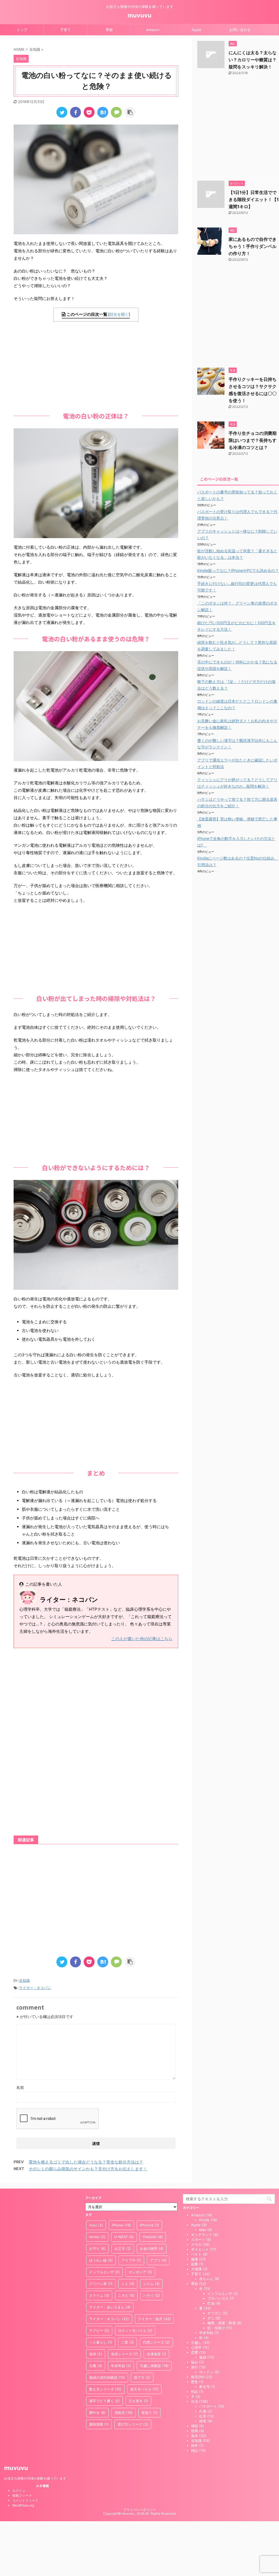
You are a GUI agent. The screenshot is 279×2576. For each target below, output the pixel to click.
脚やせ (97, 2413)
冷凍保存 (156, 2354)
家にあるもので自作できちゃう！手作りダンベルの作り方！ (253, 246)
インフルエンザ (104, 2272)
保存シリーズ (124, 2354)
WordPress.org (23, 2505)
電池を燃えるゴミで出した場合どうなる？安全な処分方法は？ (86, 2162)
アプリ (158, 2260)
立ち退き (138, 2401)
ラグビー (99, 2331)
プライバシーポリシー (139, 2510)
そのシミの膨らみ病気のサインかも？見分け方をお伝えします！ (88, 2169)
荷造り (149, 2413)
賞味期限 (99, 2424)
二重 (128, 2342)
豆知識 (24, 1980)
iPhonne (149, 2225)
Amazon (153, 30)
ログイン (19, 2491)
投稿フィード (22, 2495)
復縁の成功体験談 (107, 2377)
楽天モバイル (144, 2389)
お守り (97, 2249)
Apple (196, 30)
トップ (22, 30)
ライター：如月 (154, 2319)
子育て (66, 30)
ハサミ (152, 2295)
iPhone (121, 2225)
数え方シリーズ (105, 2389)
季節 (109, 30)
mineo (97, 2237)
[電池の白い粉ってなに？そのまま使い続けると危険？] (103, 112)
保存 (96, 2354)
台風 (96, 2366)
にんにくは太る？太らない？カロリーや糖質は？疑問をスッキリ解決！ (253, 60)
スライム (99, 2295)
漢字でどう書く (104, 2401)
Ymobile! (153, 2237)
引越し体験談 (154, 2366)
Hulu (96, 2225)
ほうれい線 (101, 2260)
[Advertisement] (96, 365)
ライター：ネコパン (35, 1988)
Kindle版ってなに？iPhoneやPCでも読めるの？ (238, 570)
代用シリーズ (156, 2342)
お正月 (123, 2249)
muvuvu (139, 15)
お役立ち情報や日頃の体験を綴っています (35, 2478)
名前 (20, 2087)
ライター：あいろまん (110, 2307)
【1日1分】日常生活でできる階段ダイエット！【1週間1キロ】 (254, 199)
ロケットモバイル (135, 2331)
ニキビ (126, 2295)
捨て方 (142, 2377)
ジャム (151, 2284)
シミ (128, 2284)
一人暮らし (101, 2342)
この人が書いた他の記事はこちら (142, 1639)
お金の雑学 (152, 2249)
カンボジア (140, 2272)
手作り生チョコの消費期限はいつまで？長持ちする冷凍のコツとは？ (253, 440)
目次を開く (119, 314)
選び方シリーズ (133, 2424)
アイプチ (131, 2260)
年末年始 (121, 2366)
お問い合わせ (240, 30)
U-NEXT (124, 2237)
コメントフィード (25, 2500)
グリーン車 (101, 2284)
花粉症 (124, 2413)
